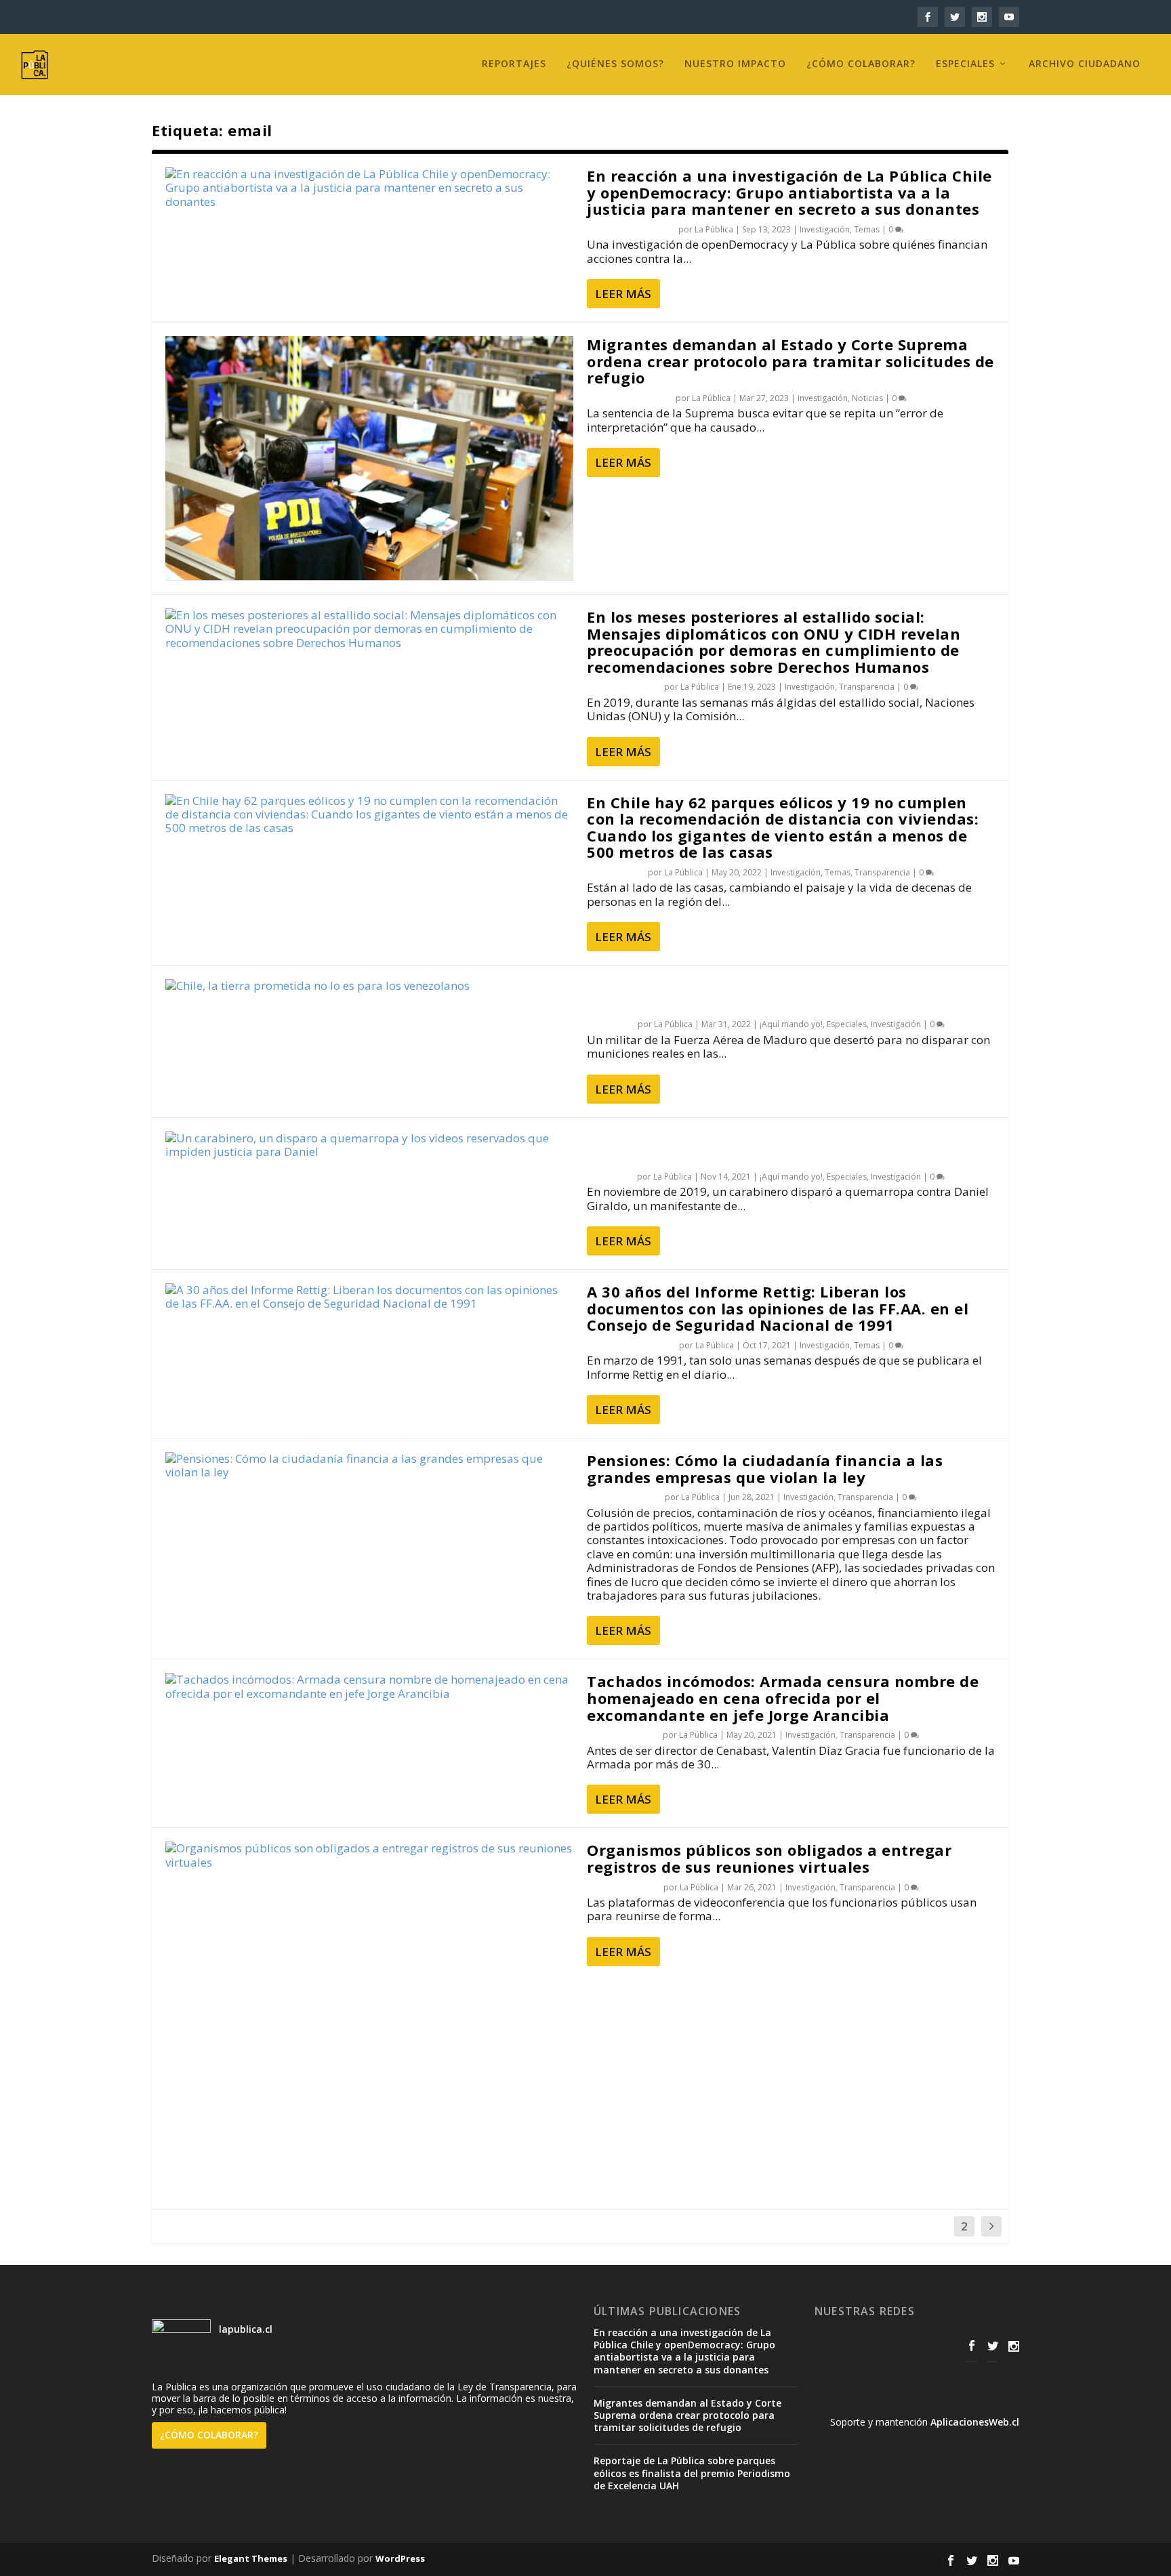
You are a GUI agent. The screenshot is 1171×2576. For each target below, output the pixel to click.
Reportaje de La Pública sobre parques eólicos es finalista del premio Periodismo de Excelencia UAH (692, 2473)
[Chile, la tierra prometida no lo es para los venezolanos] (369, 986)
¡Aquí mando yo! (791, 1024)
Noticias (867, 398)
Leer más (623, 294)
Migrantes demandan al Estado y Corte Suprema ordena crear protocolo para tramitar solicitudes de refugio (790, 361)
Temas (867, 229)
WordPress (400, 2558)
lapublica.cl (244, 2329)
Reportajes (514, 64)
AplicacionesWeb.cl (975, 2422)
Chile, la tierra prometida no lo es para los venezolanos (753, 996)
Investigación (825, 229)
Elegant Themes (251, 2558)
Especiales (965, 64)
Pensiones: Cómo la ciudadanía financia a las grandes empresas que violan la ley (765, 1469)
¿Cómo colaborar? (861, 64)
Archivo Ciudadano (1085, 64)
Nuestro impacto (735, 64)
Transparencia (867, 687)
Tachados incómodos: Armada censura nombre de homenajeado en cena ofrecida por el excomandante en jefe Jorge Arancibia (783, 1698)
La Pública (714, 229)
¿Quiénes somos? (615, 64)
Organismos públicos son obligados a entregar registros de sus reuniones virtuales (769, 1858)
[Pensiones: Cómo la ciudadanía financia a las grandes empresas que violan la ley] (369, 1466)
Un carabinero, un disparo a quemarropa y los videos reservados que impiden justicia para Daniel (788, 1148)
